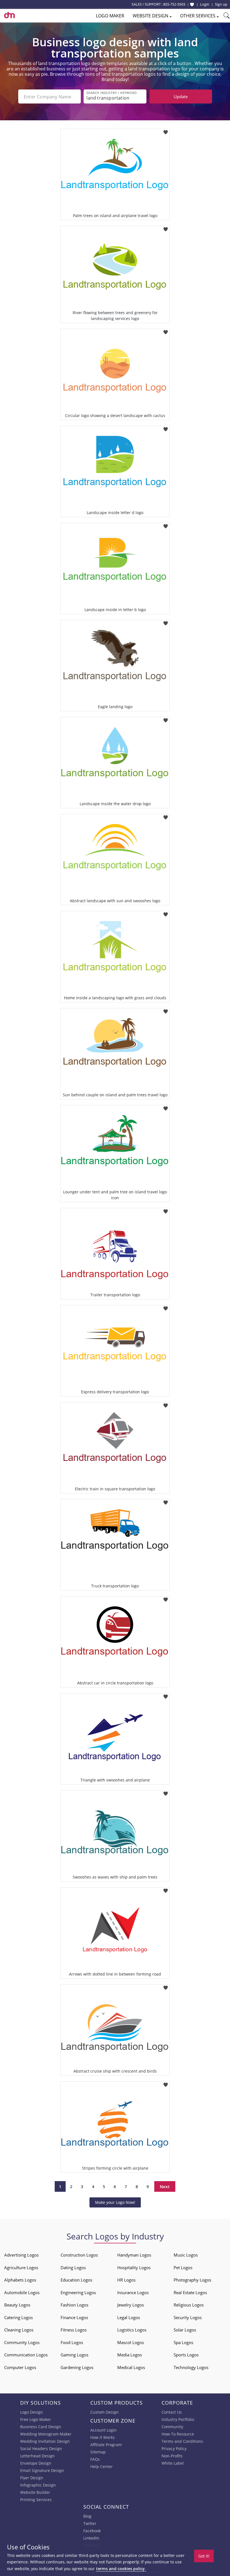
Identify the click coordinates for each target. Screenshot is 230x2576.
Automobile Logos (22, 2292)
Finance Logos (74, 2317)
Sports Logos (186, 2355)
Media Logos (130, 2355)
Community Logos (22, 2342)
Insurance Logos (133, 2292)
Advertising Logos (21, 2255)
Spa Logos (183, 2342)
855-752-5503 (174, 4)
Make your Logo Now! (115, 2202)
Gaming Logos (74, 2355)
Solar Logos (185, 2330)
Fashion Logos (74, 2305)
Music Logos (186, 2255)
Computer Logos (20, 2367)
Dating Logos (73, 2267)
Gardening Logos (77, 2367)
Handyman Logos (134, 2255)
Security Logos (188, 2317)
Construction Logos (79, 2255)
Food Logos (72, 2342)
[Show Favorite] (192, 4)
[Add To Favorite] (166, 131)
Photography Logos (192, 2280)
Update (181, 96)
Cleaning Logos (19, 2330)
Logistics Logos (132, 2330)
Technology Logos (191, 2367)
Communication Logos (26, 2355)
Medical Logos (131, 2367)
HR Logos (126, 2280)
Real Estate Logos (190, 2292)
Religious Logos (189, 2305)
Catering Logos (19, 2317)
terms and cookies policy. (121, 2569)
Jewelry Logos (131, 2305)
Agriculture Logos (21, 2267)
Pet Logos (183, 2267)
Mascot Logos (131, 2342)
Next (165, 2186)
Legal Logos (129, 2317)
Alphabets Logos (20, 2280)
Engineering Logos (78, 2292)
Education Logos (76, 2280)
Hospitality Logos (134, 2267)
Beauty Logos (17, 2305)
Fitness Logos (74, 2330)
